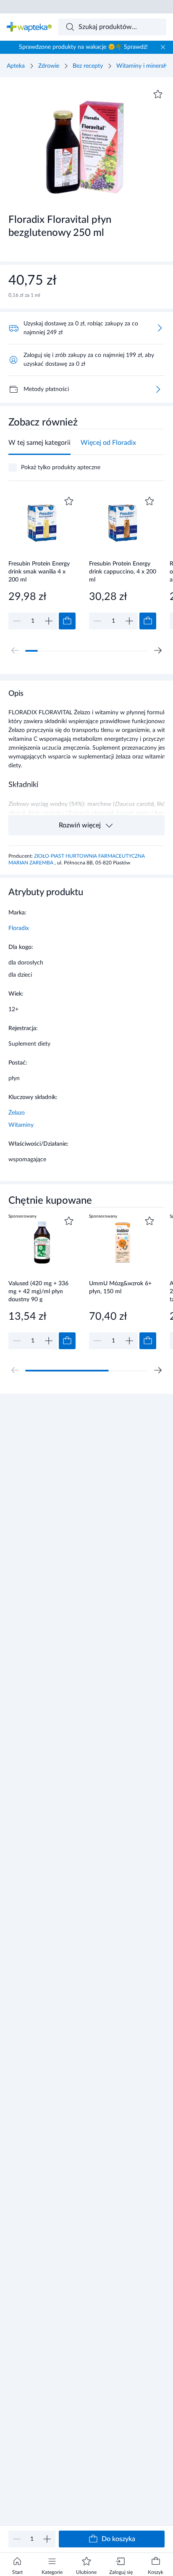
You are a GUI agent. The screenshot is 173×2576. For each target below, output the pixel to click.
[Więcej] (158, 389)
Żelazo (17, 1113)
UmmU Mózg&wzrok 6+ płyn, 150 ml (120, 1288)
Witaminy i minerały (142, 66)
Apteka (16, 66)
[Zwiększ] (47, 2539)
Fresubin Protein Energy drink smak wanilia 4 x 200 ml (39, 572)
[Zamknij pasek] (163, 47)
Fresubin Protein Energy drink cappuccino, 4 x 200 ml (123, 572)
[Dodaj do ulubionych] (158, 94)
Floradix (19, 928)
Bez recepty (88, 66)
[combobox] (113, 27)
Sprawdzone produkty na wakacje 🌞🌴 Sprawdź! (83, 47)
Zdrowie (49, 66)
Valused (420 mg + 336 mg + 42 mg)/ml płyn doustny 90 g (38, 1291)
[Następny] (158, 650)
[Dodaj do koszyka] (67, 621)
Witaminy (21, 1125)
